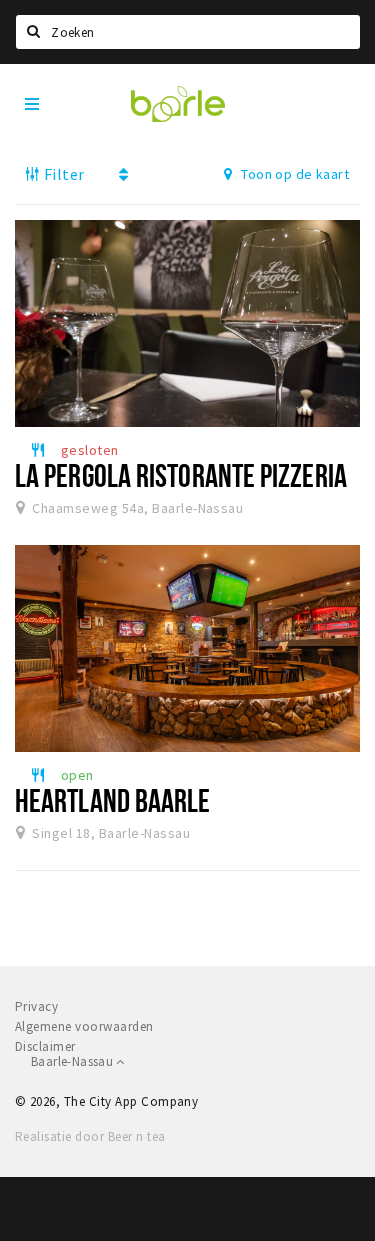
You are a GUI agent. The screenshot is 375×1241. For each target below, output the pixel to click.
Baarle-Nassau (73, 1061)
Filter (62, 174)
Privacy (36, 1006)
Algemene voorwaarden (84, 1026)
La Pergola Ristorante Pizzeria (181, 475)
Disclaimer (45, 1046)
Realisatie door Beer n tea (90, 1136)
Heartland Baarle (113, 800)
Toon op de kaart (293, 174)
